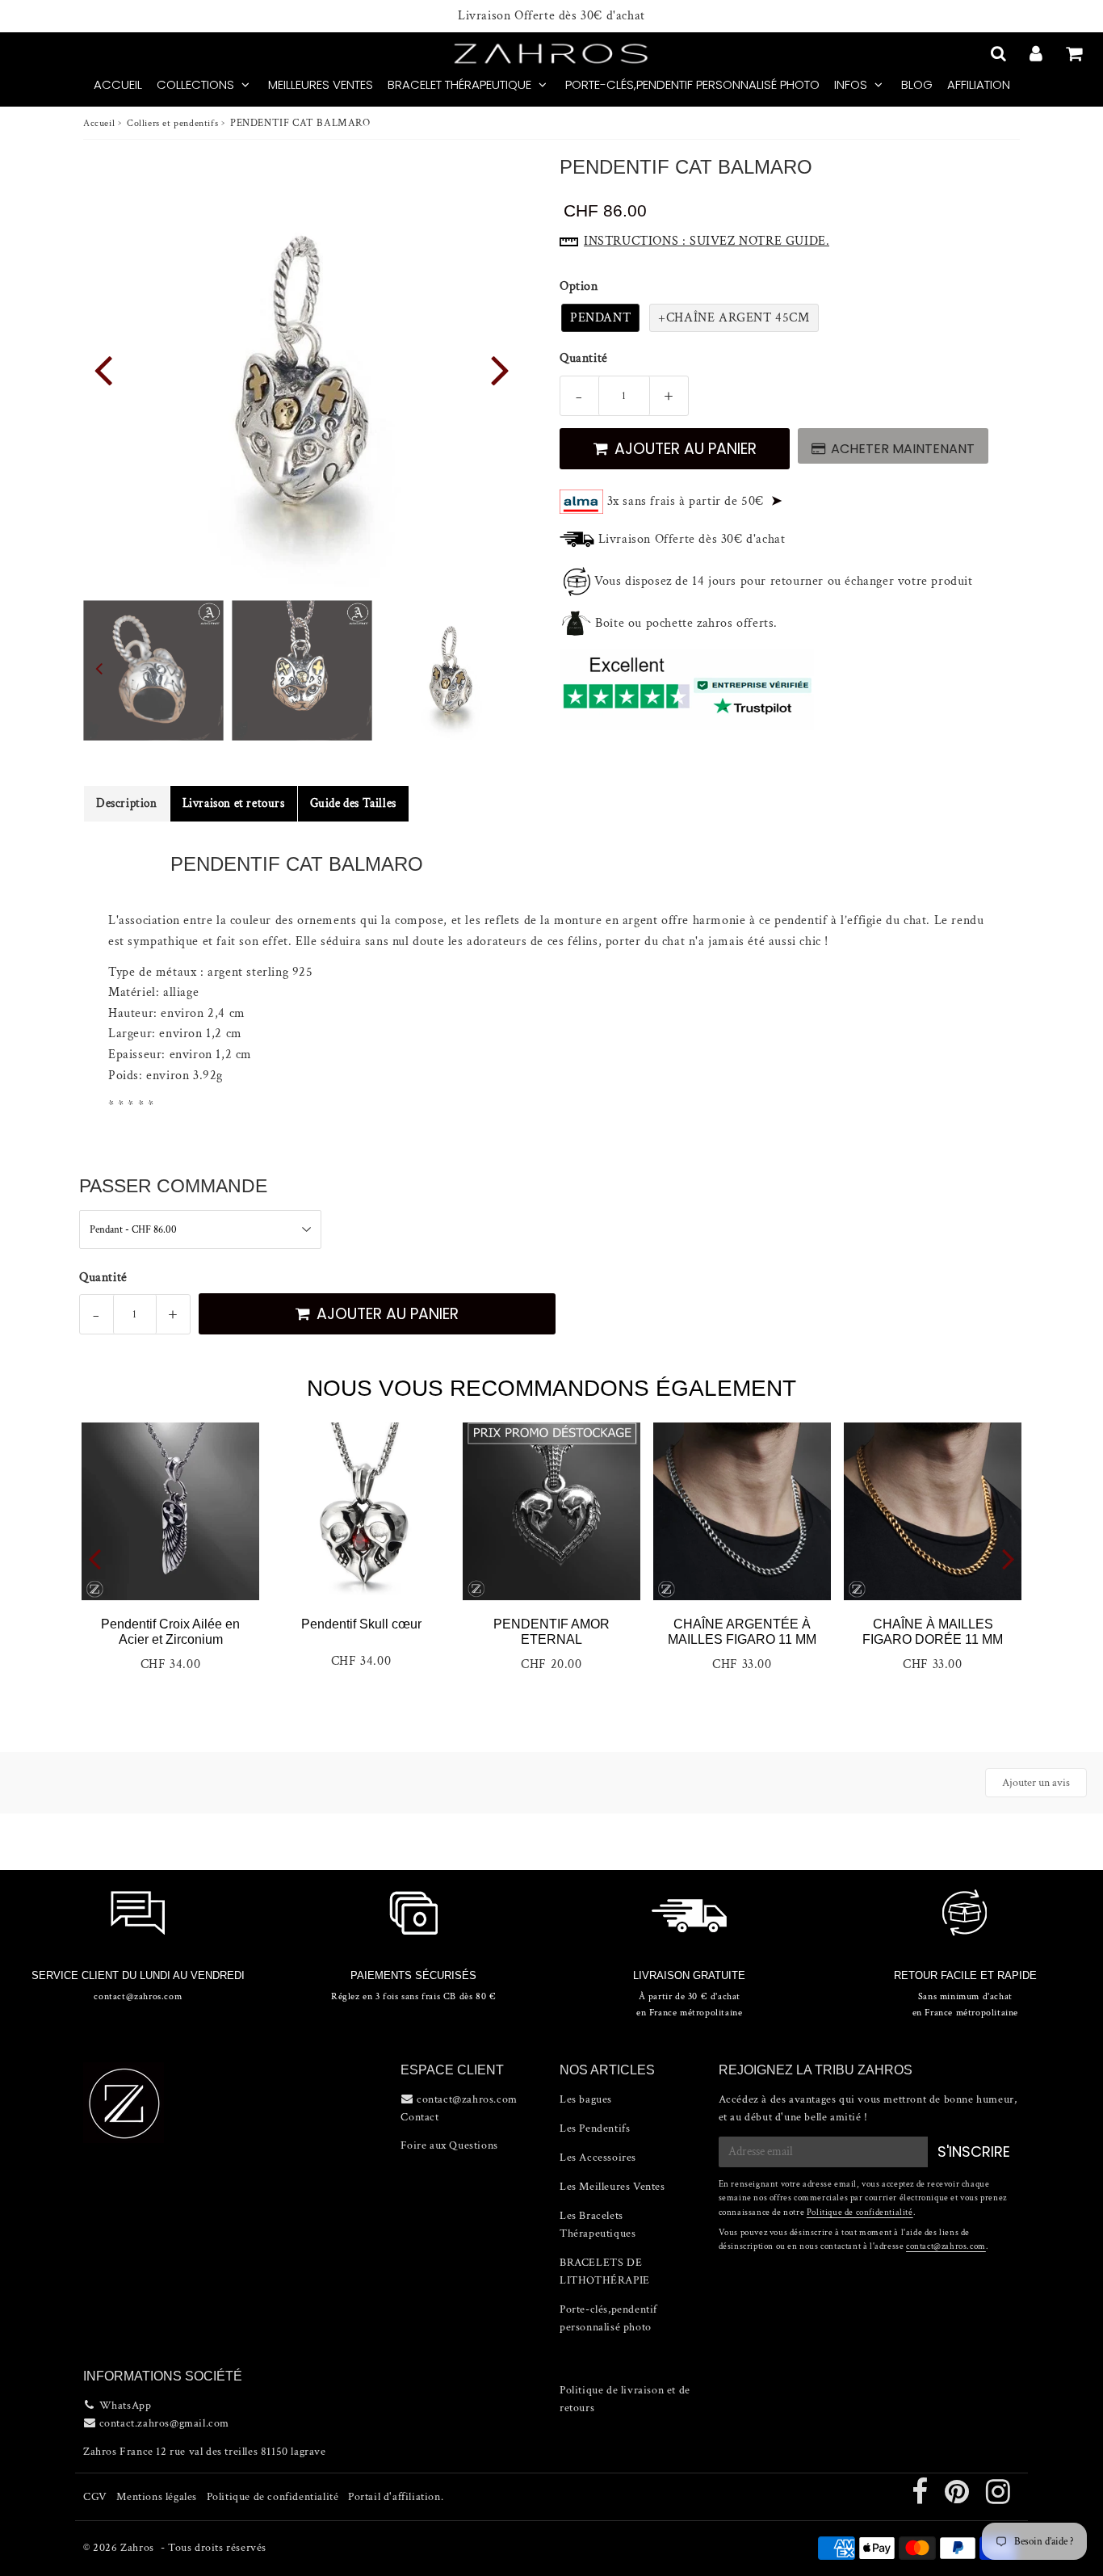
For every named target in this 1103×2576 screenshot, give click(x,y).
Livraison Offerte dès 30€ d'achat (551, 16)
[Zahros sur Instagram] (998, 2498)
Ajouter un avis (1036, 1783)
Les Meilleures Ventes (612, 2187)
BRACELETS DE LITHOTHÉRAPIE (605, 2271)
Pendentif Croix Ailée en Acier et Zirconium (170, 1632)
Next (500, 369)
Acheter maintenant (903, 449)
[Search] (1000, 53)
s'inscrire (974, 2152)
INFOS (851, 84)
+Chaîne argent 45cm (734, 318)
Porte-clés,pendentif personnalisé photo (692, 84)
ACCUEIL (118, 84)
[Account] (1038, 53)
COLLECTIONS (195, 84)
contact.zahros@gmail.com (164, 2423)
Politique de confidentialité (860, 2213)
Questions (473, 2145)
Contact (419, 2117)
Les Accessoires (598, 2158)
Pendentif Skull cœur (361, 1624)
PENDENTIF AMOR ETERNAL (551, 1632)
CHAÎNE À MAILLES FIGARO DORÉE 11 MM (933, 1632)
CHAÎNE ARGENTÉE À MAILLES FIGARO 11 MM (742, 1632)
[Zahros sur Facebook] (921, 2498)
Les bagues (586, 2099)
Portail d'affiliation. (396, 2497)
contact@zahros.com (946, 2246)
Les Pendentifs (595, 2128)
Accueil (99, 123)
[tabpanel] (451, 670)
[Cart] (1076, 53)
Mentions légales (157, 2497)
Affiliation (979, 84)
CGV (95, 2497)
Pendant (600, 318)
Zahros (137, 2548)
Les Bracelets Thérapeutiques (598, 2225)
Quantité (584, 358)
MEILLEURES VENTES (321, 84)
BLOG (917, 84)
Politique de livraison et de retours (625, 2399)
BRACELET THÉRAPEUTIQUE (459, 84)
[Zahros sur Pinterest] (958, 2498)
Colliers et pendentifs (172, 123)
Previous (103, 369)
